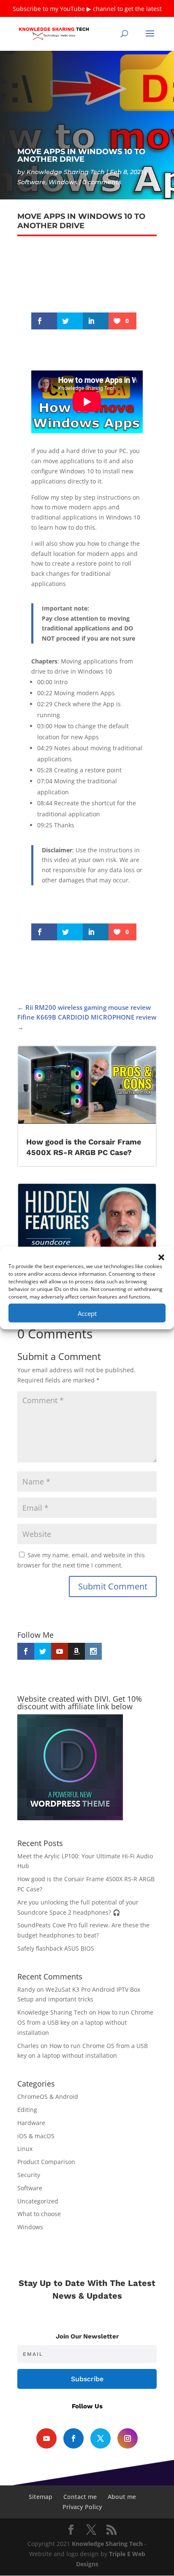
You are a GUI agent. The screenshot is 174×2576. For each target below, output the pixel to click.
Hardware (31, 2123)
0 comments (102, 182)
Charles (28, 2046)
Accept (87, 1313)
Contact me (80, 2497)
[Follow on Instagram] (128, 2438)
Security (29, 2175)
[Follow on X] (101, 2438)
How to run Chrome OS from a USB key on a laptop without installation (85, 2022)
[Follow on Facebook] (73, 2438)
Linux (25, 2149)
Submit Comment (113, 1586)
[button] (161, 1258)
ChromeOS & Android (48, 2096)
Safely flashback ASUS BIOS (56, 1948)
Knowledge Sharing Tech (66, 172)
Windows (63, 182)
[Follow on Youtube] (46, 2438)
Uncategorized (38, 2201)
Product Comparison (46, 2162)
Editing (27, 2110)
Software (31, 182)
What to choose (39, 2214)
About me (122, 2497)
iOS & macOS (36, 2136)
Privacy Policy (82, 2507)
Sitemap (41, 2497)
